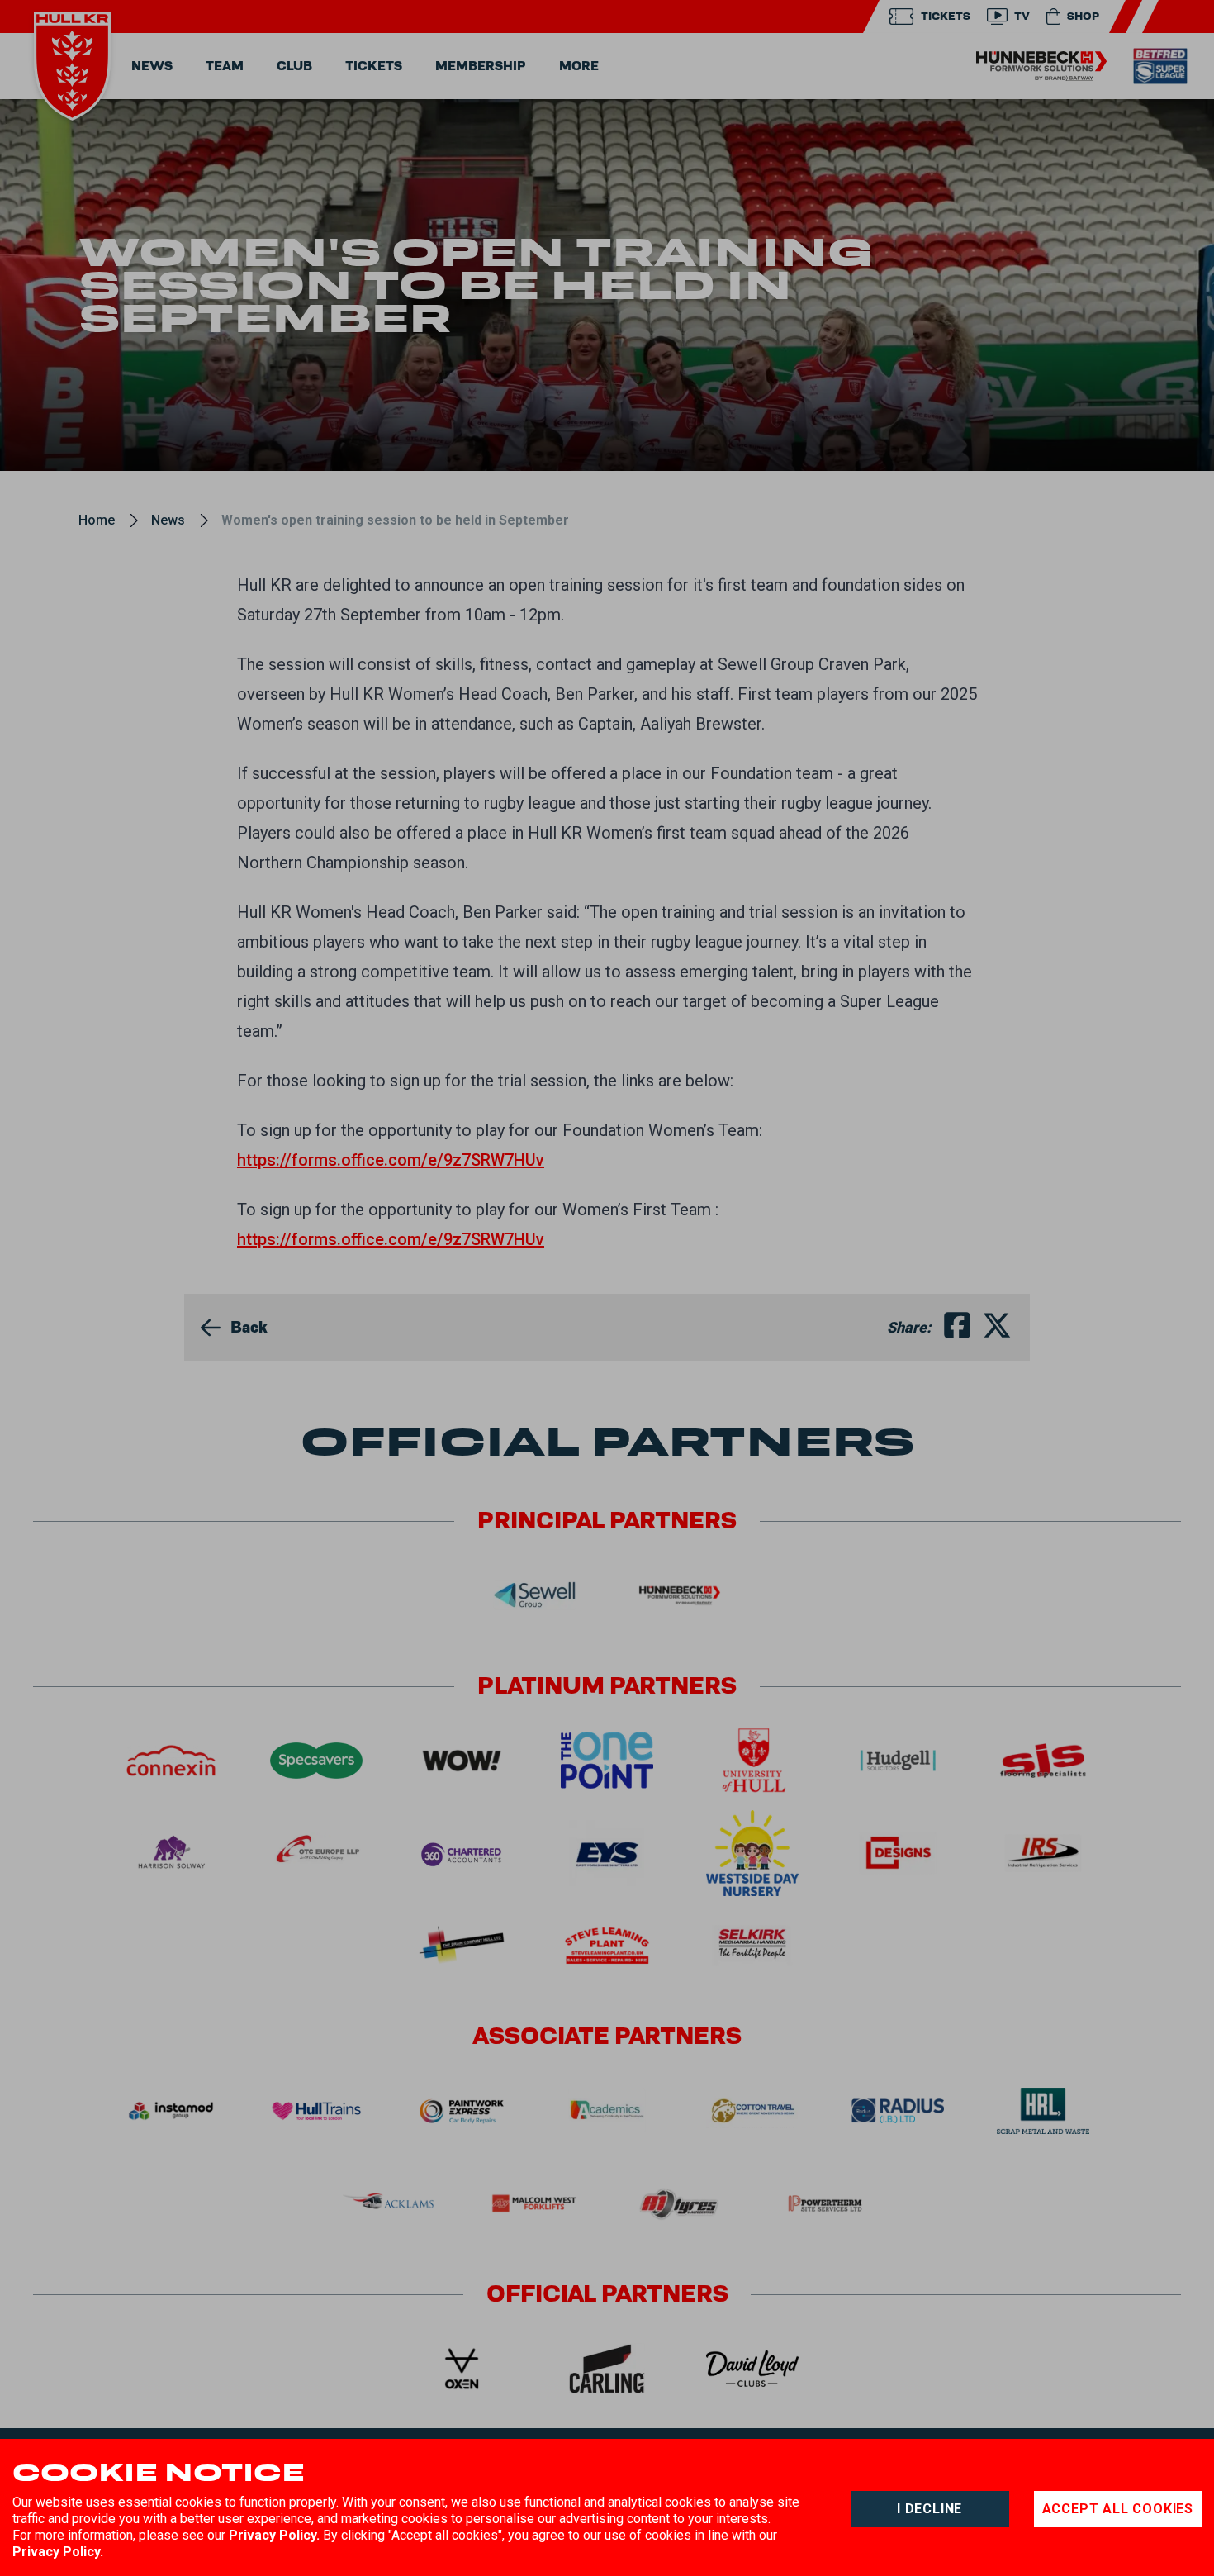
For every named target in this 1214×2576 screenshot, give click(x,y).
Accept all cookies (1118, 2509)
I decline (929, 2509)
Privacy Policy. (274, 2535)
